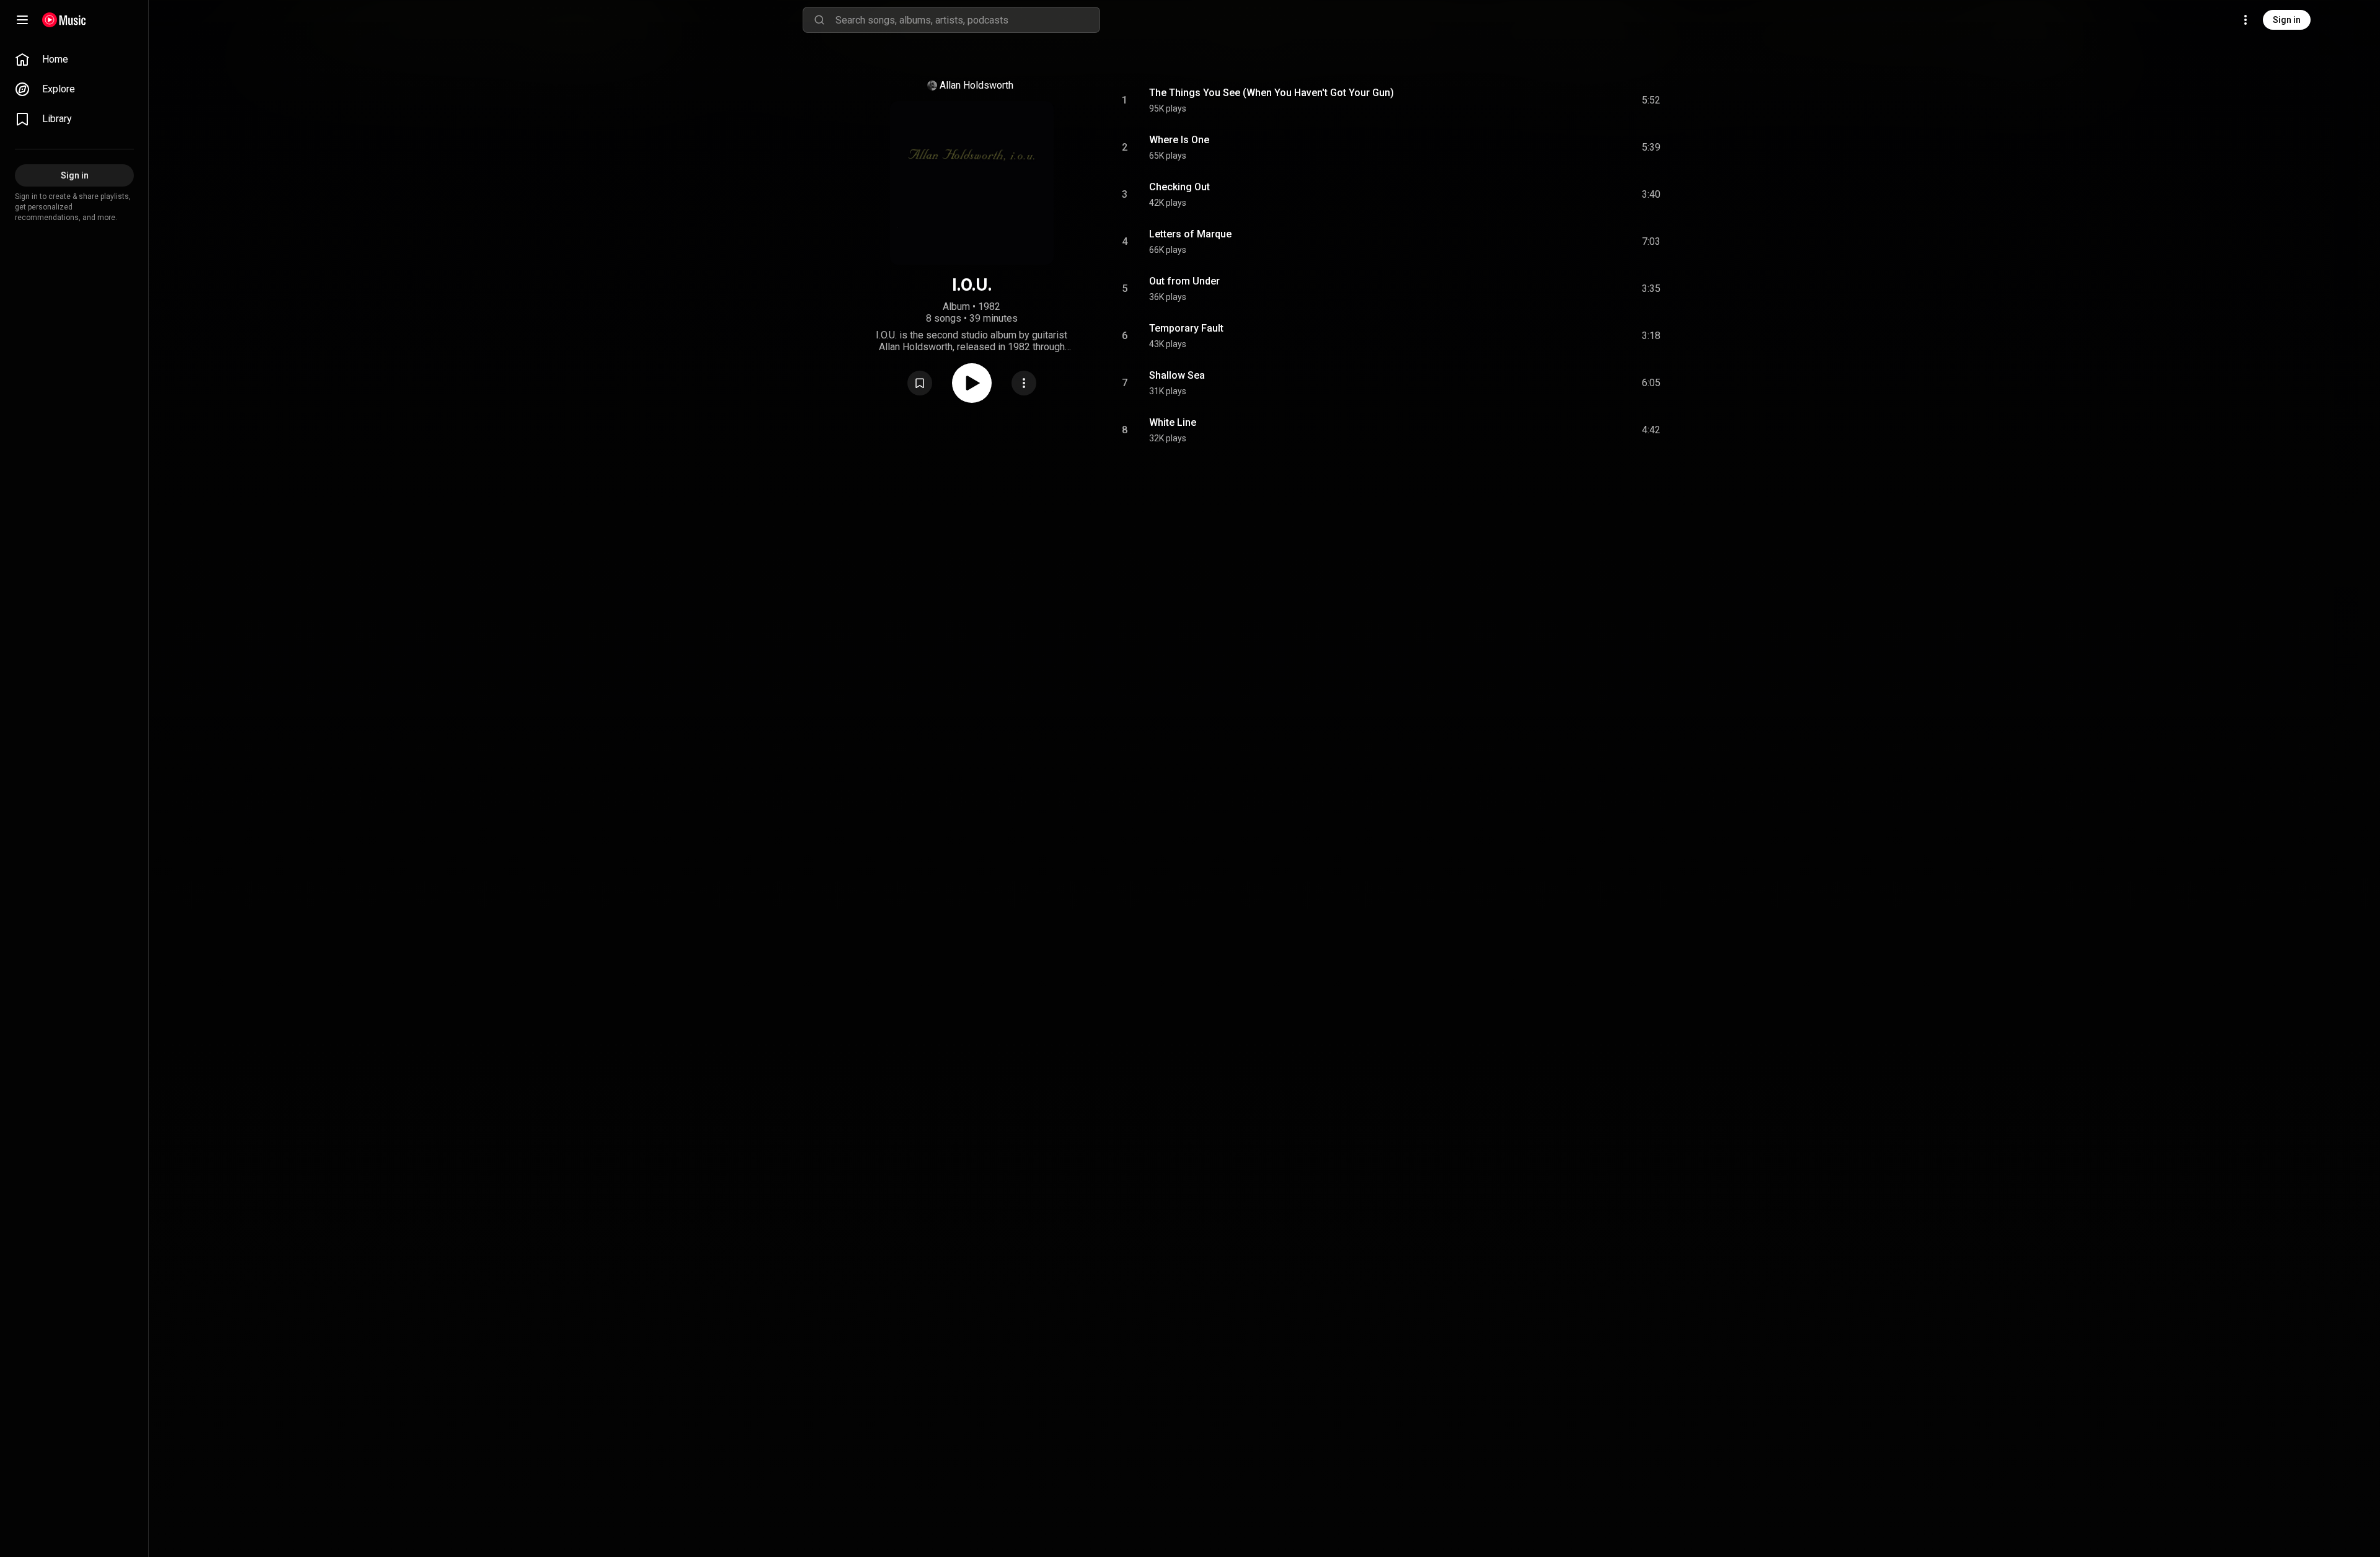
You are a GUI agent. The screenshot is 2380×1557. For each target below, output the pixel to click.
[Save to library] (920, 383)
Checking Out (1179, 187)
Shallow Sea (1177, 375)
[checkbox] (1652, 100)
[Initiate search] (819, 20)
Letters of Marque (1190, 234)
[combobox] (967, 20)
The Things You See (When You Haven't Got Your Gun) (1272, 93)
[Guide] (22, 20)
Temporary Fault (1186, 328)
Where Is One (1179, 140)
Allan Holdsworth (976, 85)
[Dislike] (1581, 100)
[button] (920, 383)
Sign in (2287, 20)
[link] (74, 60)
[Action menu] (1024, 383)
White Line (1173, 422)
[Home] (64, 20)
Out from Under (1184, 281)
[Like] (1558, 100)
